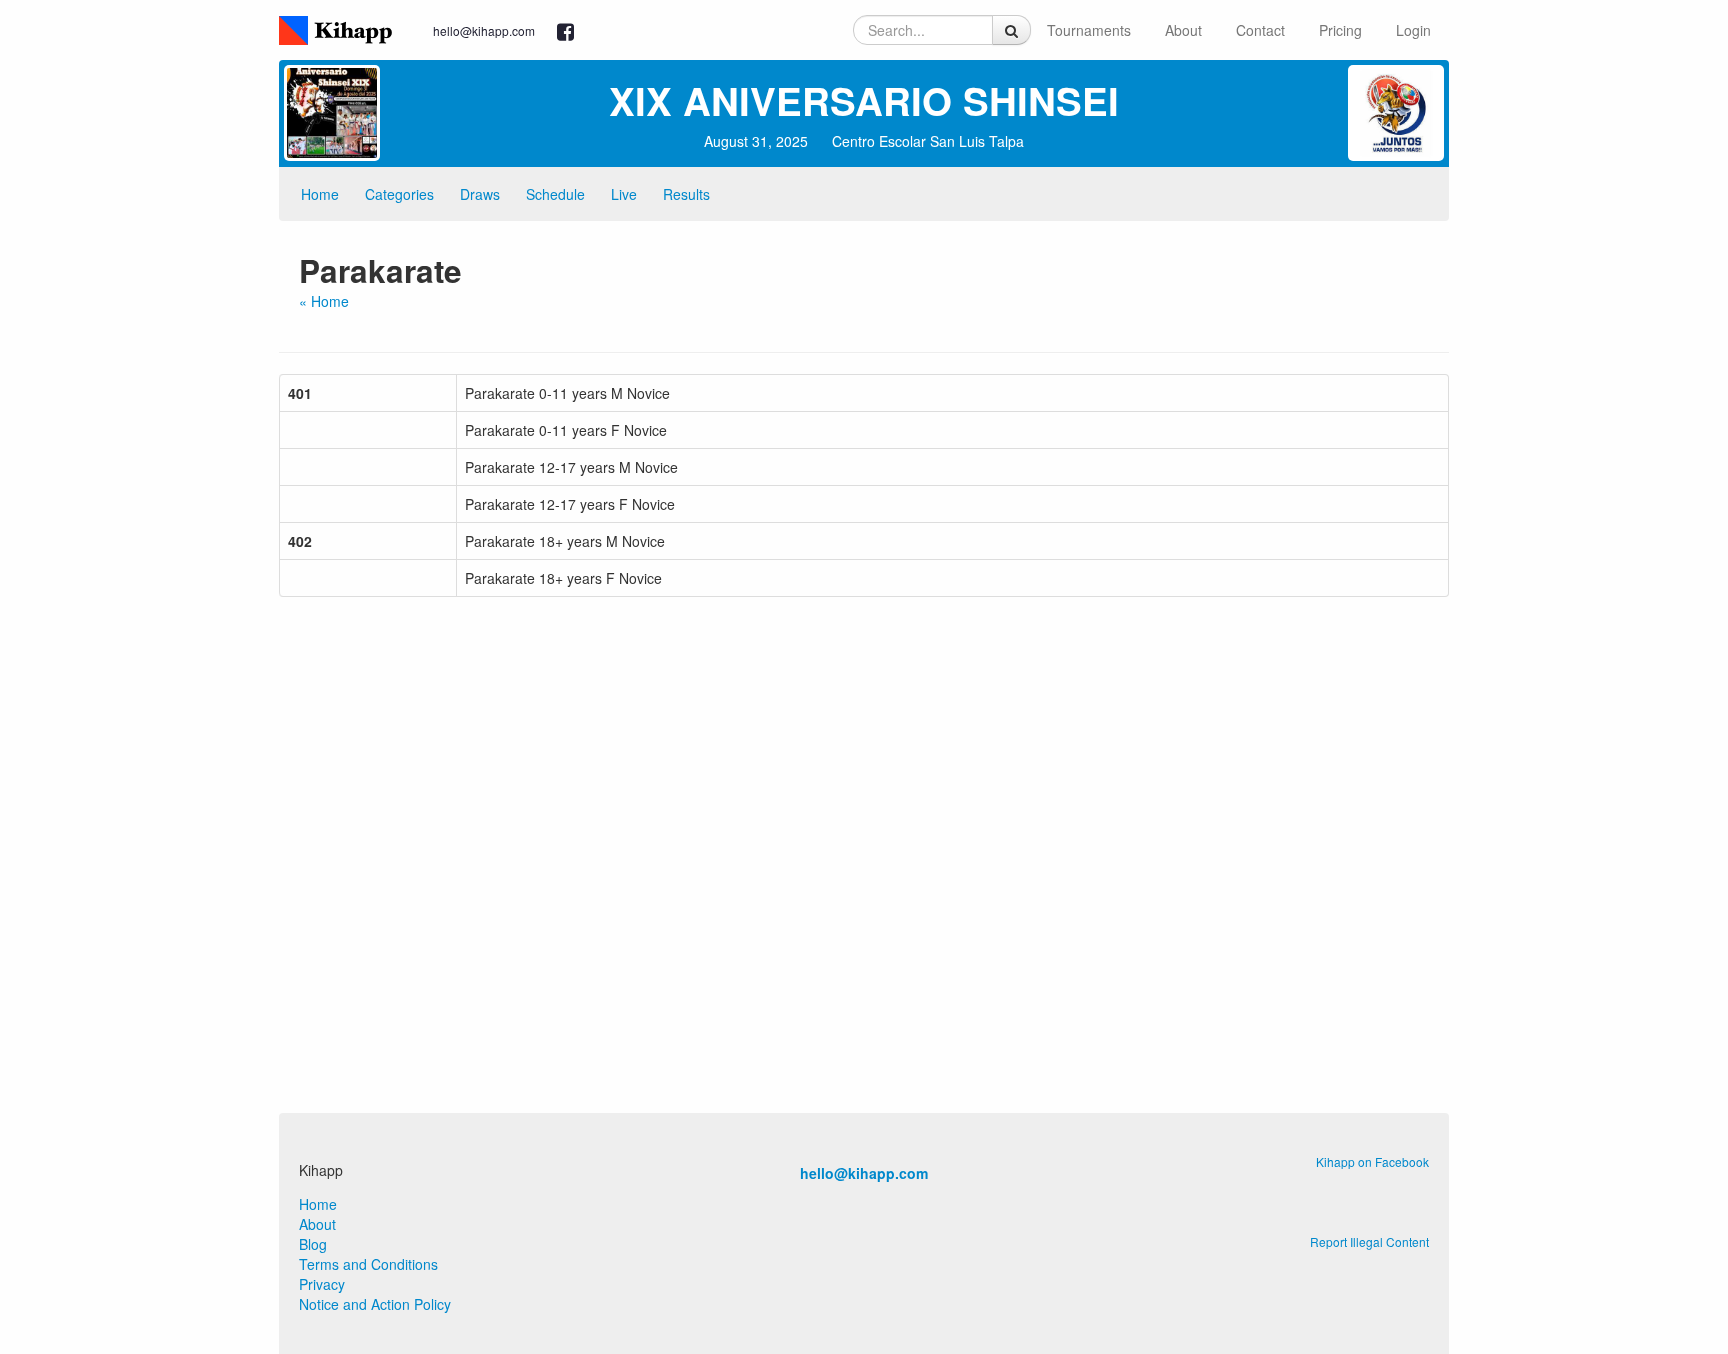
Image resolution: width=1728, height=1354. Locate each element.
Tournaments (1089, 30)
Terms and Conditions (368, 1264)
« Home (324, 301)
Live (624, 194)
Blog (313, 1244)
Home (320, 194)
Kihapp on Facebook (1372, 1161)
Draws (480, 194)
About (1183, 30)
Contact (1260, 30)
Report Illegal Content (1369, 1241)
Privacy (322, 1284)
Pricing (1340, 30)
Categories (399, 194)
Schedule (555, 194)
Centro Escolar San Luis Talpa (928, 141)
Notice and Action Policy (375, 1304)
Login (1413, 30)
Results (686, 194)
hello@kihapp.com (484, 30)
